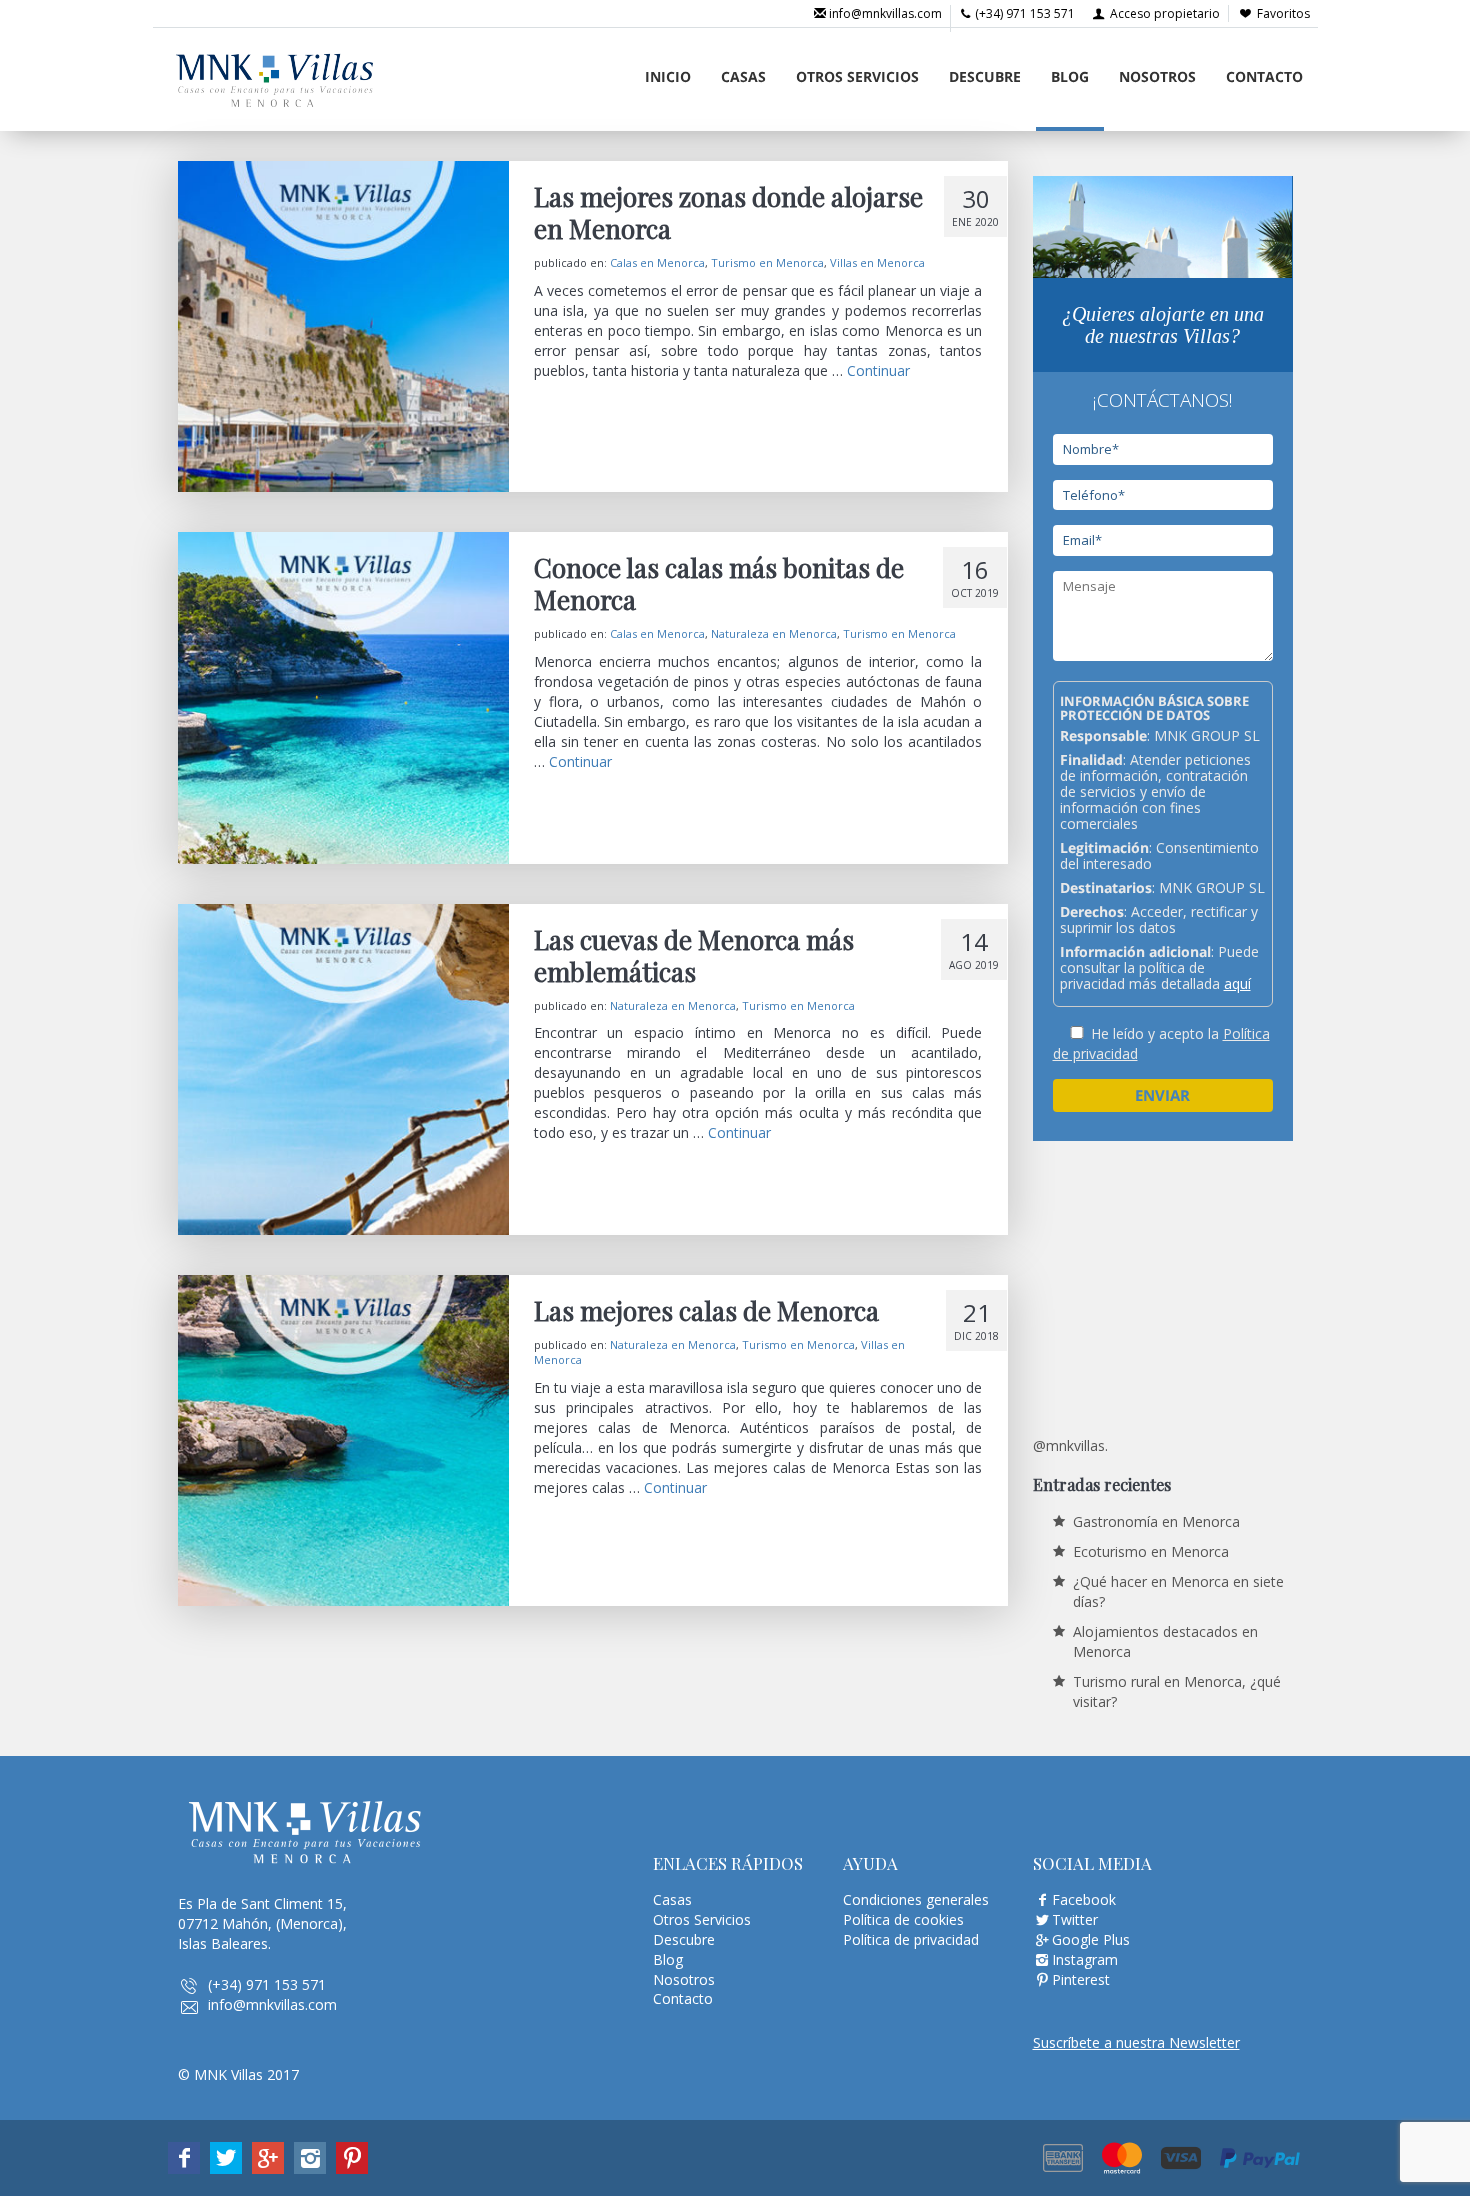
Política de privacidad (911, 1939)
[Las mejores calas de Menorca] (343, 1440)
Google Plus (1091, 1939)
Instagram (1085, 1959)
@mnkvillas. (1070, 1445)
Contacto (1264, 76)
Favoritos (1283, 13)
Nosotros (1157, 76)
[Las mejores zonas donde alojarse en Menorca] (343, 326)
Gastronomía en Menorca (1156, 1521)
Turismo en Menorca (767, 262)
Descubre (985, 76)
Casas (743, 76)
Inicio (668, 76)
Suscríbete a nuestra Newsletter (1136, 2042)
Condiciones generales (916, 1899)
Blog (1070, 76)
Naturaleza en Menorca (774, 633)
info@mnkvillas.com (884, 13)
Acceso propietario (1163, 13)
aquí (1237, 983)
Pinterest (1081, 1979)
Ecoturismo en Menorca (1151, 1551)
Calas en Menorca (657, 262)
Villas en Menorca (877, 262)
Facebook (1084, 1899)
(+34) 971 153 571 (1023, 13)
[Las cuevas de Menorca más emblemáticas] (343, 1069)
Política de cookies (903, 1919)
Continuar (878, 370)
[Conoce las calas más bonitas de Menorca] (343, 697)
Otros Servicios (857, 76)
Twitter (1075, 1919)
